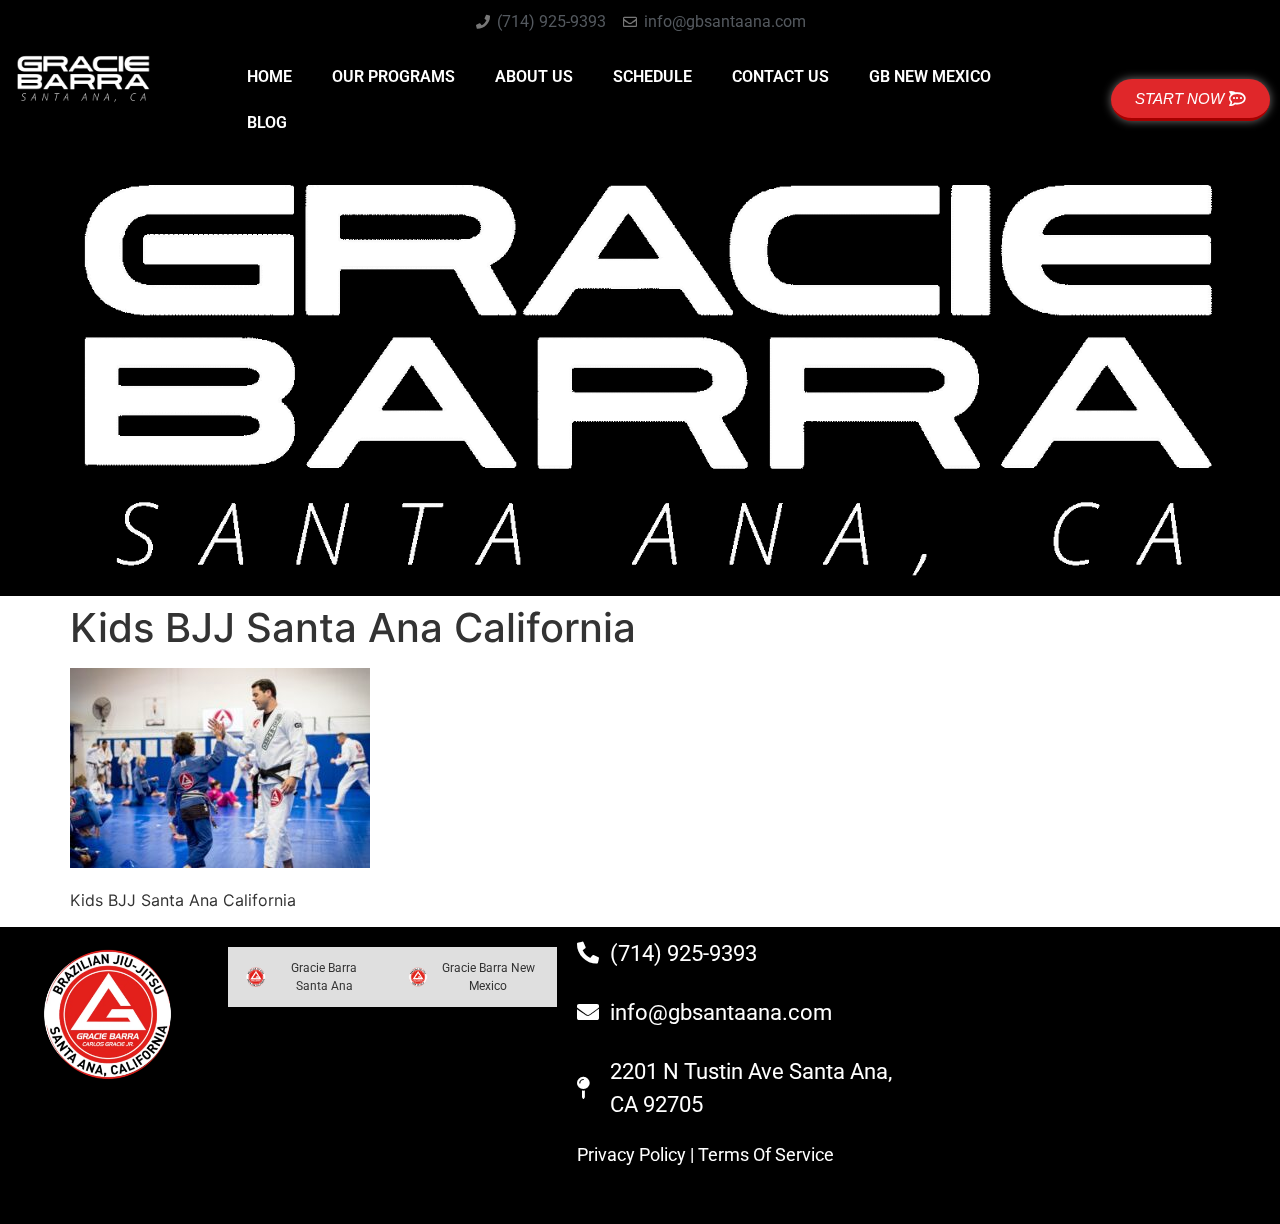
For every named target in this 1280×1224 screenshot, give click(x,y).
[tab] (308, 977)
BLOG (267, 122)
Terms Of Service (766, 1154)
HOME (269, 76)
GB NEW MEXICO (930, 76)
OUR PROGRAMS (393, 76)
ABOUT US (534, 76)
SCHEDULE (652, 76)
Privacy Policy (631, 1154)
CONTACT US (780, 76)
